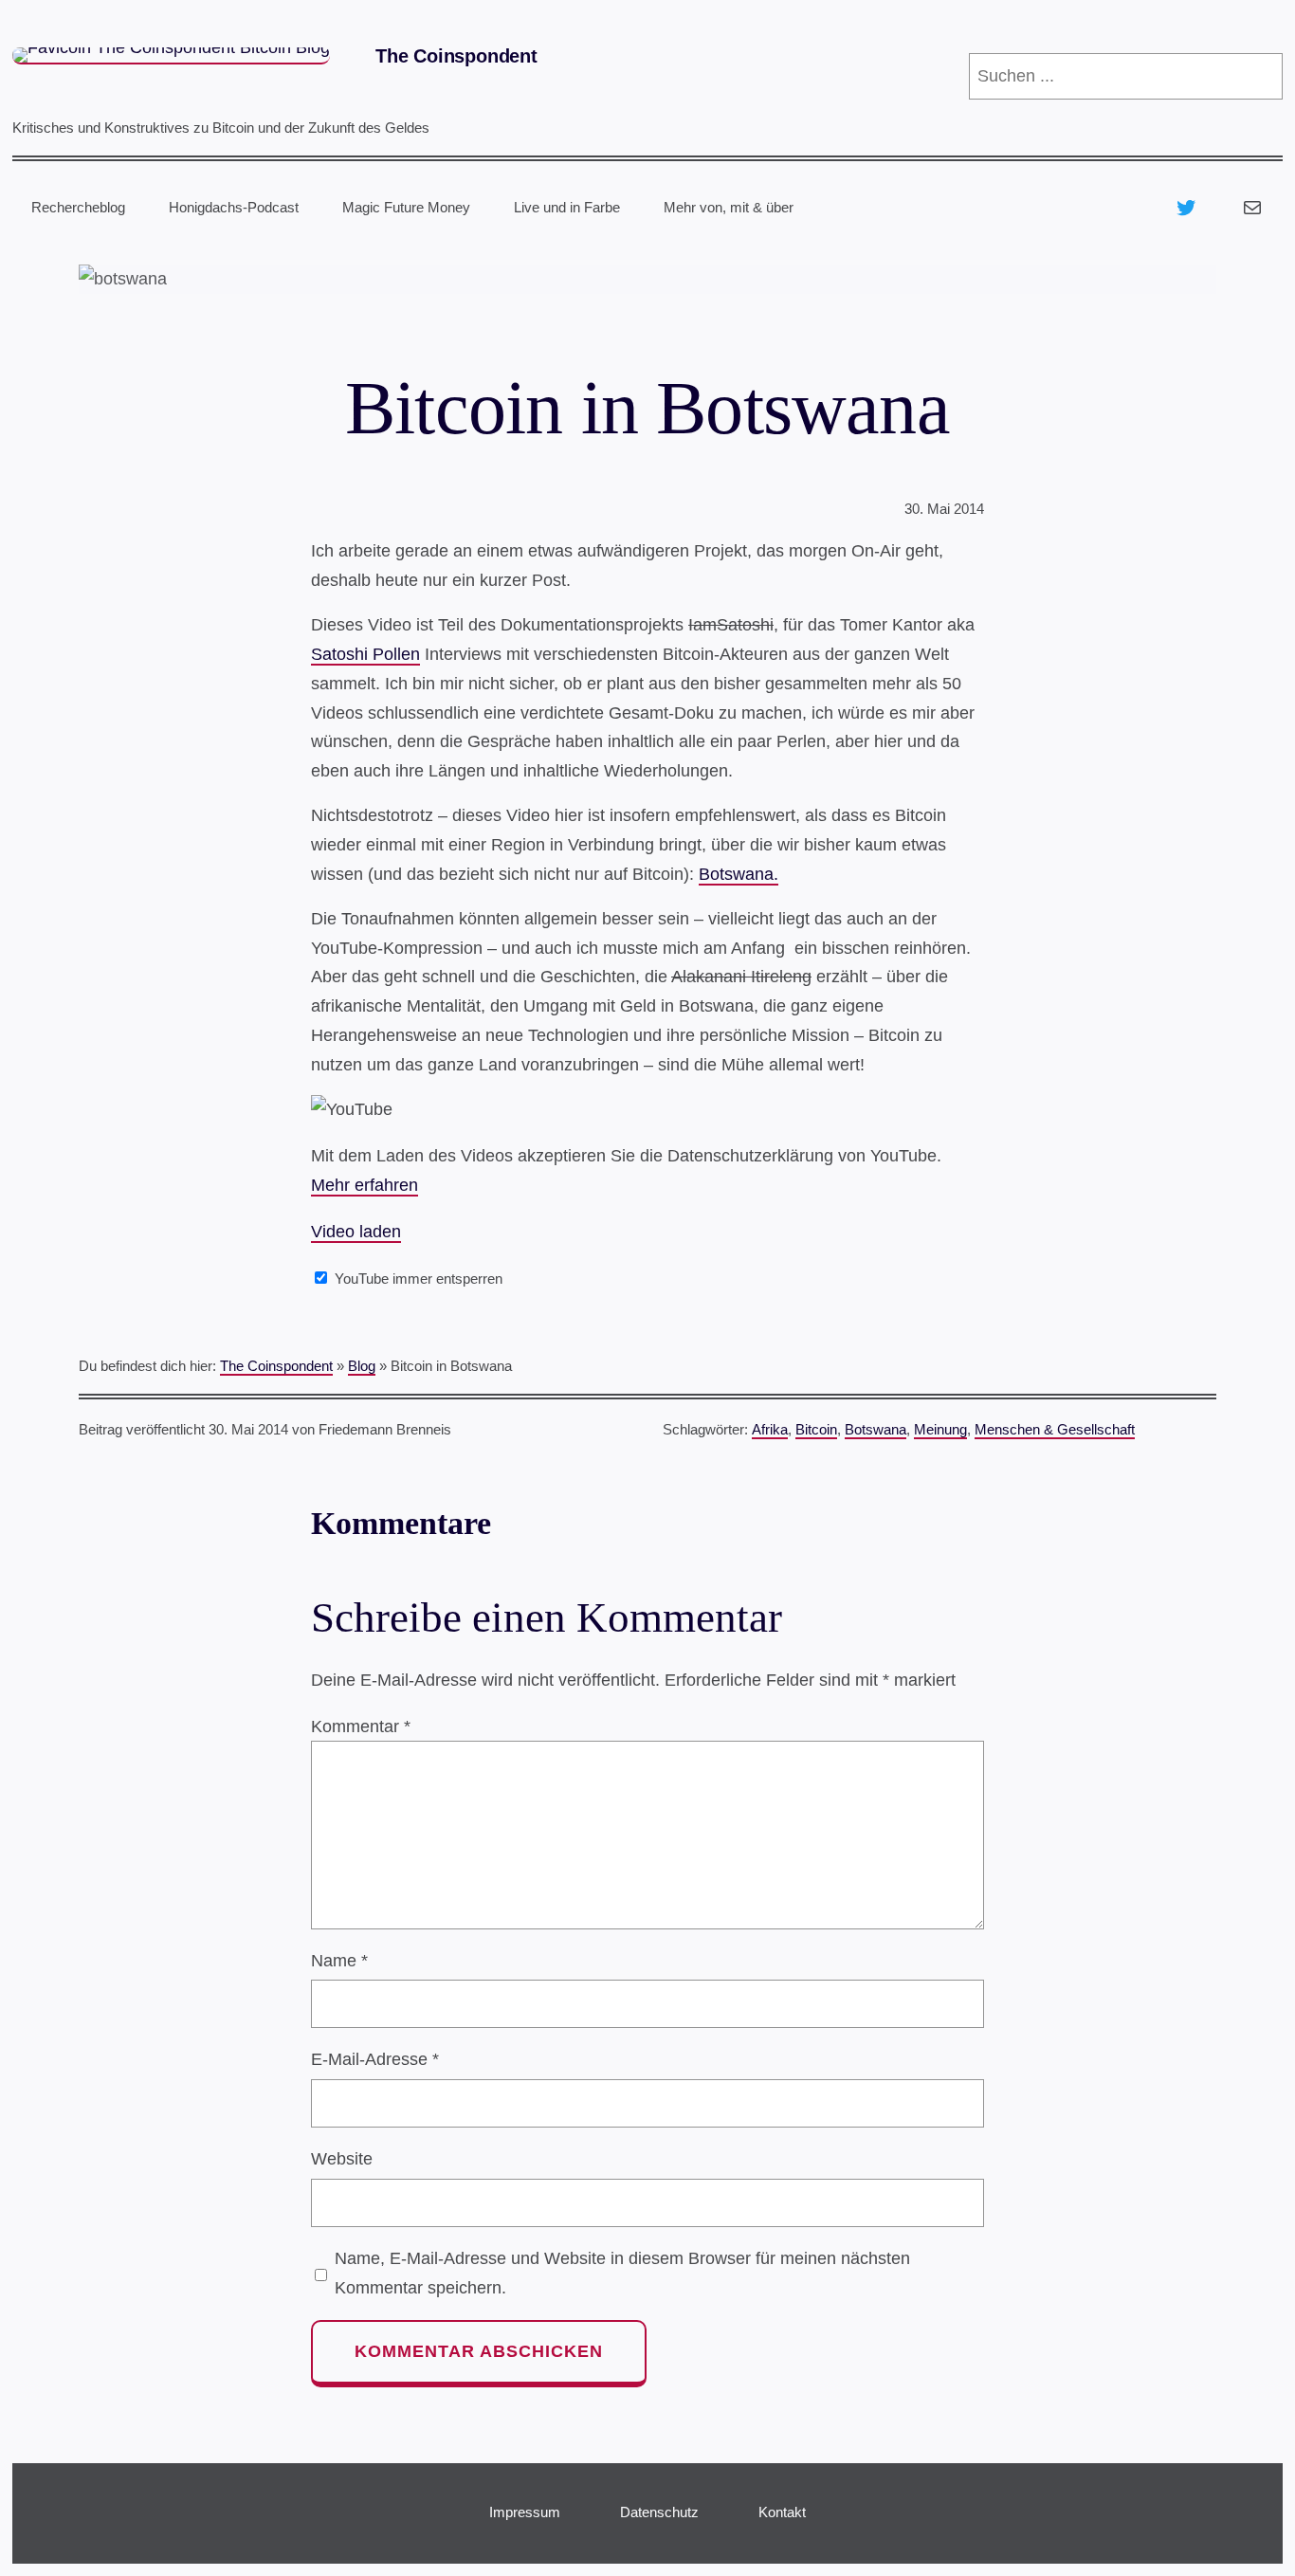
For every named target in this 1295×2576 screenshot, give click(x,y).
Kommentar (361, 1726)
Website (342, 2159)
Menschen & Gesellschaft (1055, 1429)
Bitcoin (816, 1429)
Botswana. (739, 874)
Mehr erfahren (365, 1185)
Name (339, 1961)
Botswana (875, 1429)
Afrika (770, 1429)
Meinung (940, 1429)
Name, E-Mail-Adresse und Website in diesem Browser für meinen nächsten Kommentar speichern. (622, 2273)
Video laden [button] (356, 1232)
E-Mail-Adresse (375, 2059)
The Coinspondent (456, 56)
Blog (362, 1366)
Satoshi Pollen (365, 654)
